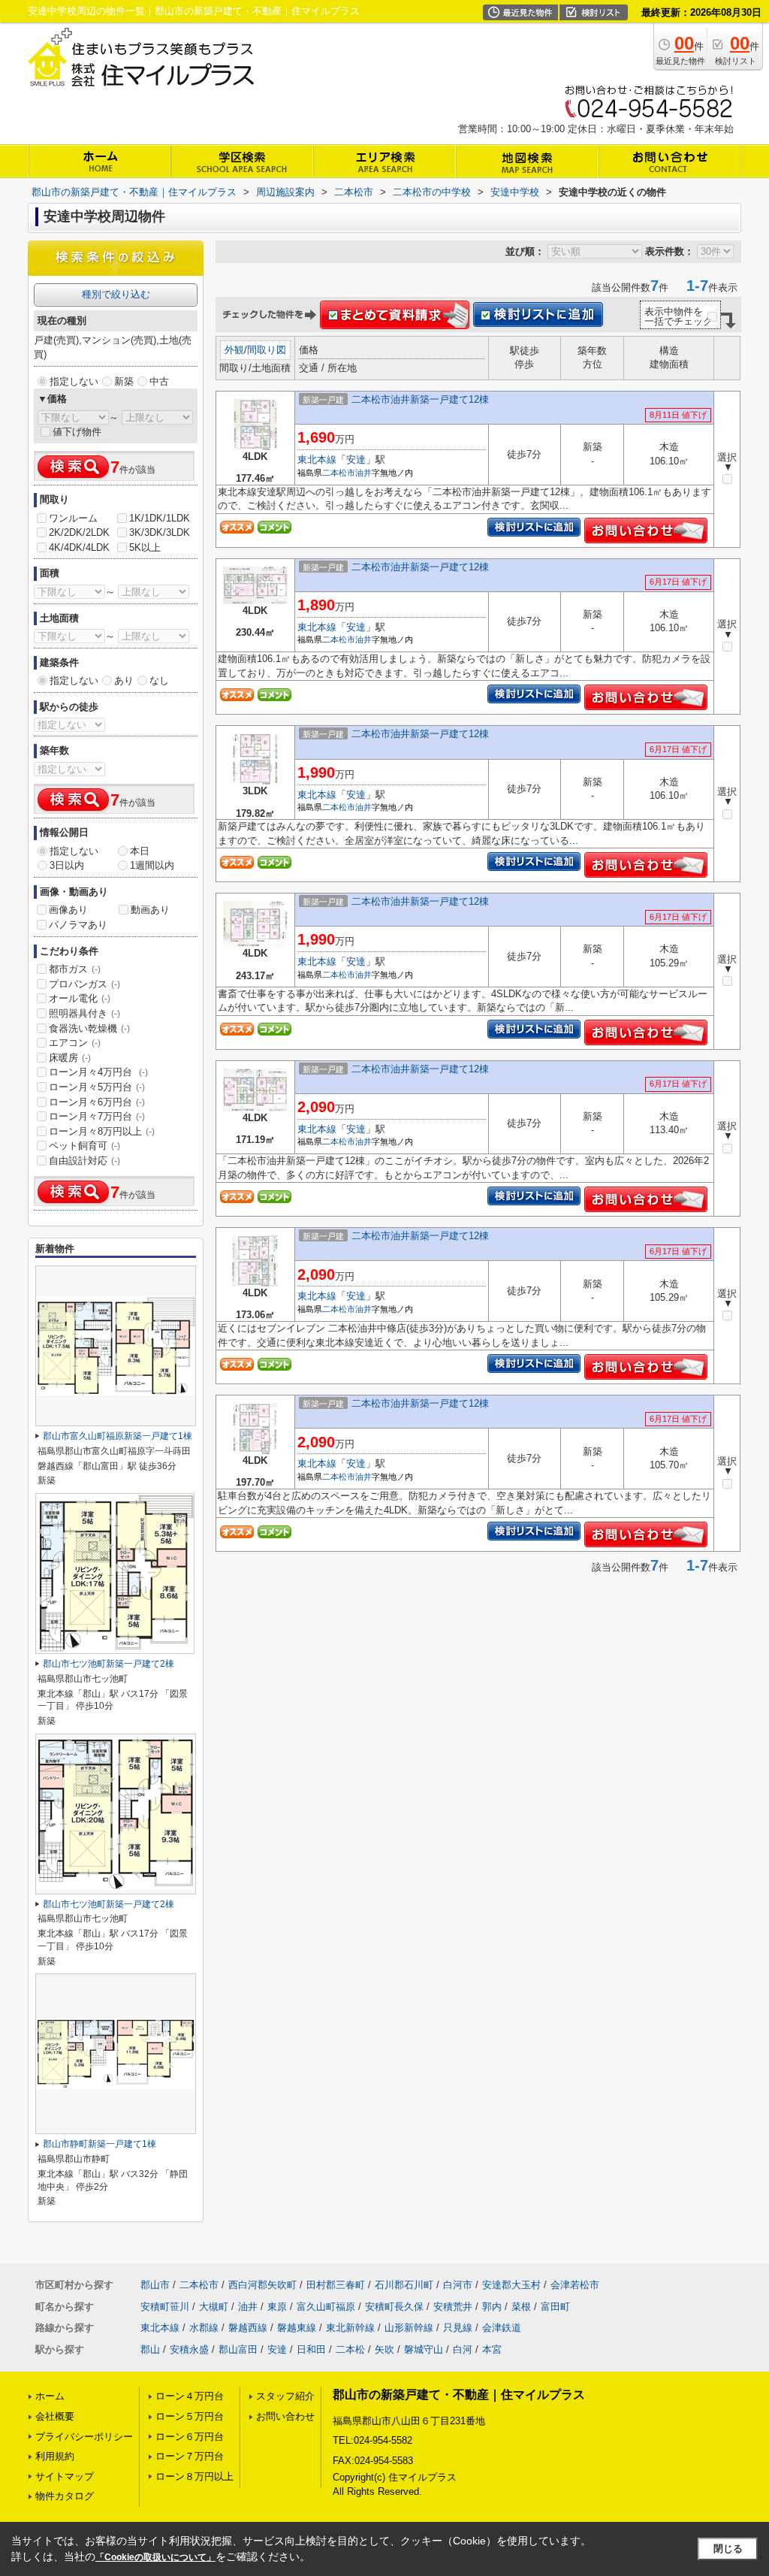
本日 (140, 851)
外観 (234, 350)
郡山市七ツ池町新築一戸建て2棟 (109, 1664)
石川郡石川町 (404, 2285)
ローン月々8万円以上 (102, 1131)
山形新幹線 (409, 2328)
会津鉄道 (502, 2328)
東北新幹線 (350, 2328)
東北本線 (317, 460)
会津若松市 (575, 2285)
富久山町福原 (326, 2307)
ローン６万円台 (190, 2437)
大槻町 (214, 2307)
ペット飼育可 (84, 1146)
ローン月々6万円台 (97, 1102)
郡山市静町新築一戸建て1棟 (100, 2144)
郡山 (150, 2349)
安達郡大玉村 (511, 2285)
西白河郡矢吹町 (262, 2285)
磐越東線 (297, 2328)
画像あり (68, 910)
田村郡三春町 (336, 2285)
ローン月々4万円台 (98, 1072)
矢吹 (384, 2349)
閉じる (728, 2549)
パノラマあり (78, 925)
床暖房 (70, 1058)
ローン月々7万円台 (97, 1116)
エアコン (75, 1043)
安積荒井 (453, 2307)
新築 (124, 381)
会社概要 (55, 2416)
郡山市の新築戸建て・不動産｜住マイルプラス (459, 2395)
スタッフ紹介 (285, 2396)
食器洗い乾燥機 (89, 1028)
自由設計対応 (84, 1161)
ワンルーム (73, 518)
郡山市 (155, 2285)
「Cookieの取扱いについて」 (155, 2557)
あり (124, 680)
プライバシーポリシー (84, 2437)
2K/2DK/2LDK (79, 532)
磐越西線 (248, 2328)
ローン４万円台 (190, 2396)
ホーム (50, 2396)
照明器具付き (84, 1013)
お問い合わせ (285, 2416)
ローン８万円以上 (195, 2476)
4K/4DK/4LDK (79, 547)
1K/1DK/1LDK (160, 518)
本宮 (492, 2349)
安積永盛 (189, 2349)
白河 (463, 2349)
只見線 (458, 2328)
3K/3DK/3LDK (160, 532)
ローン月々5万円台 (97, 1087)
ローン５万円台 (190, 2416)
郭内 (492, 2307)
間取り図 (267, 350)
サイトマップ (65, 2476)
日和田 (311, 2349)
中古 (159, 381)
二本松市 (339, 473)
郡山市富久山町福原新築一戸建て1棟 (118, 1436)
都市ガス (75, 969)
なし (159, 680)
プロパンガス (84, 984)
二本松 (350, 2349)
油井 (363, 473)
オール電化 (80, 998)
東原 (277, 2307)
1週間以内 (152, 865)
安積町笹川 (165, 2307)
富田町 (555, 2307)
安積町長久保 (394, 2307)
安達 (356, 460)
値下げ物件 (77, 432)
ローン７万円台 (190, 2456)
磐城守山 (424, 2349)
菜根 (521, 2307)
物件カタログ (65, 2496)
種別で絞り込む (116, 294)
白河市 (458, 2285)
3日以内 (67, 865)
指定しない (74, 381)
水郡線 (204, 2328)
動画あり (150, 910)
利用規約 (55, 2456)
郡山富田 (238, 2349)
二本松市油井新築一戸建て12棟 (420, 399)
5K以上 (145, 547)
